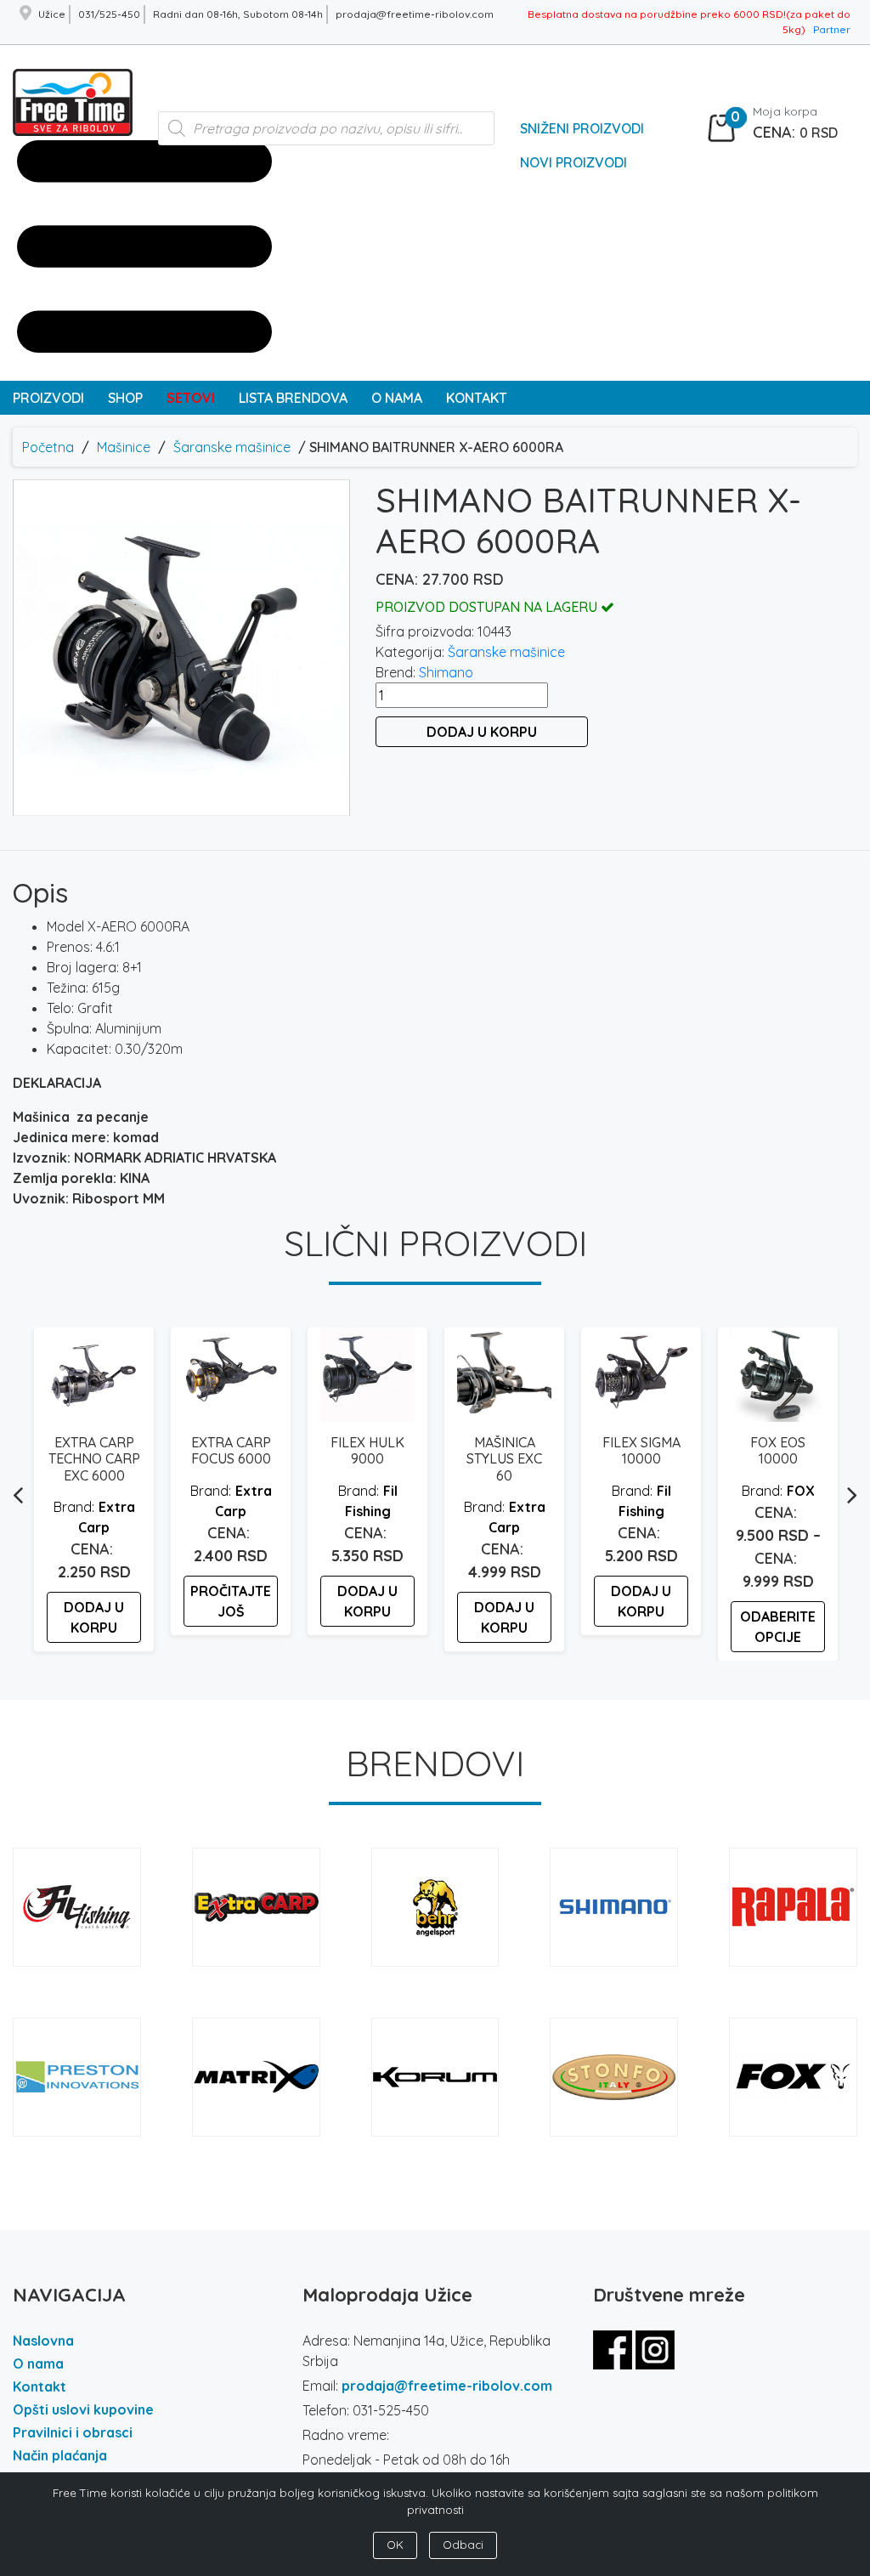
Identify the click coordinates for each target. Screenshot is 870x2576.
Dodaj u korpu (482, 732)
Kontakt (40, 2386)
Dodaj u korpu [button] (94, 1617)
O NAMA (397, 398)
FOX (801, 1491)
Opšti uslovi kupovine (83, 2409)
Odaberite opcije (778, 1627)
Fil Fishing (371, 1501)
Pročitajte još (231, 1601)
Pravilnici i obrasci (73, 2432)
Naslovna (43, 2341)
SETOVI (191, 398)
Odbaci (463, 2545)
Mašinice (124, 447)
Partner (832, 29)
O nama (38, 2364)
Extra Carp (107, 1517)
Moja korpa (785, 111)
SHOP (125, 398)
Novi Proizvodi (573, 162)
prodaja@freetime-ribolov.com (447, 2386)
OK (395, 2545)
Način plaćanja (60, 2455)
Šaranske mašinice (232, 447)
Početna (48, 447)
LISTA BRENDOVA (293, 398)
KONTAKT (477, 398)
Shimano (446, 672)
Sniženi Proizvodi (582, 128)
